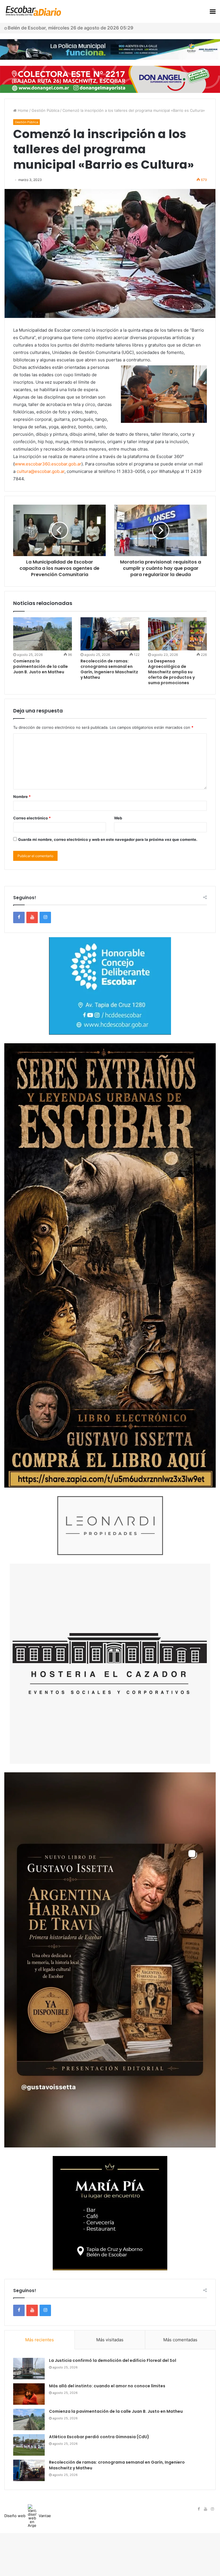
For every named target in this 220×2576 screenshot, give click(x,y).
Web (118, 818)
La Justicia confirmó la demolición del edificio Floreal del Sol (113, 2360)
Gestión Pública (45, 110)
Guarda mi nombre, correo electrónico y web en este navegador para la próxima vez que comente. (108, 839)
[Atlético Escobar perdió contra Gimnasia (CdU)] (29, 2445)
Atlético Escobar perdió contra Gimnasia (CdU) (99, 2437)
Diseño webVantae (28, 2516)
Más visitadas (110, 2340)
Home (22, 110)
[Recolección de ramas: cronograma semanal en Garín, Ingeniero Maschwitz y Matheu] (110, 634)
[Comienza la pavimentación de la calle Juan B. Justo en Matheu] (43, 634)
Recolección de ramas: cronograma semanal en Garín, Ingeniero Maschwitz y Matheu (109, 669)
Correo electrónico (32, 818)
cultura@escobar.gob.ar (41, 471)
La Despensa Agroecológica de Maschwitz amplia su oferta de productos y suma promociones (171, 672)
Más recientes (40, 2340)
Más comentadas (180, 2340)
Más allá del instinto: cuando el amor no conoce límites (107, 2386)
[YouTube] (32, 917)
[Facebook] (19, 917)
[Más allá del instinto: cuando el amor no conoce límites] (29, 2394)
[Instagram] (45, 917)
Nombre (22, 797)
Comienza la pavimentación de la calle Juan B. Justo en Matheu (41, 666)
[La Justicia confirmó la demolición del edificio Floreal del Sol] (29, 2369)
